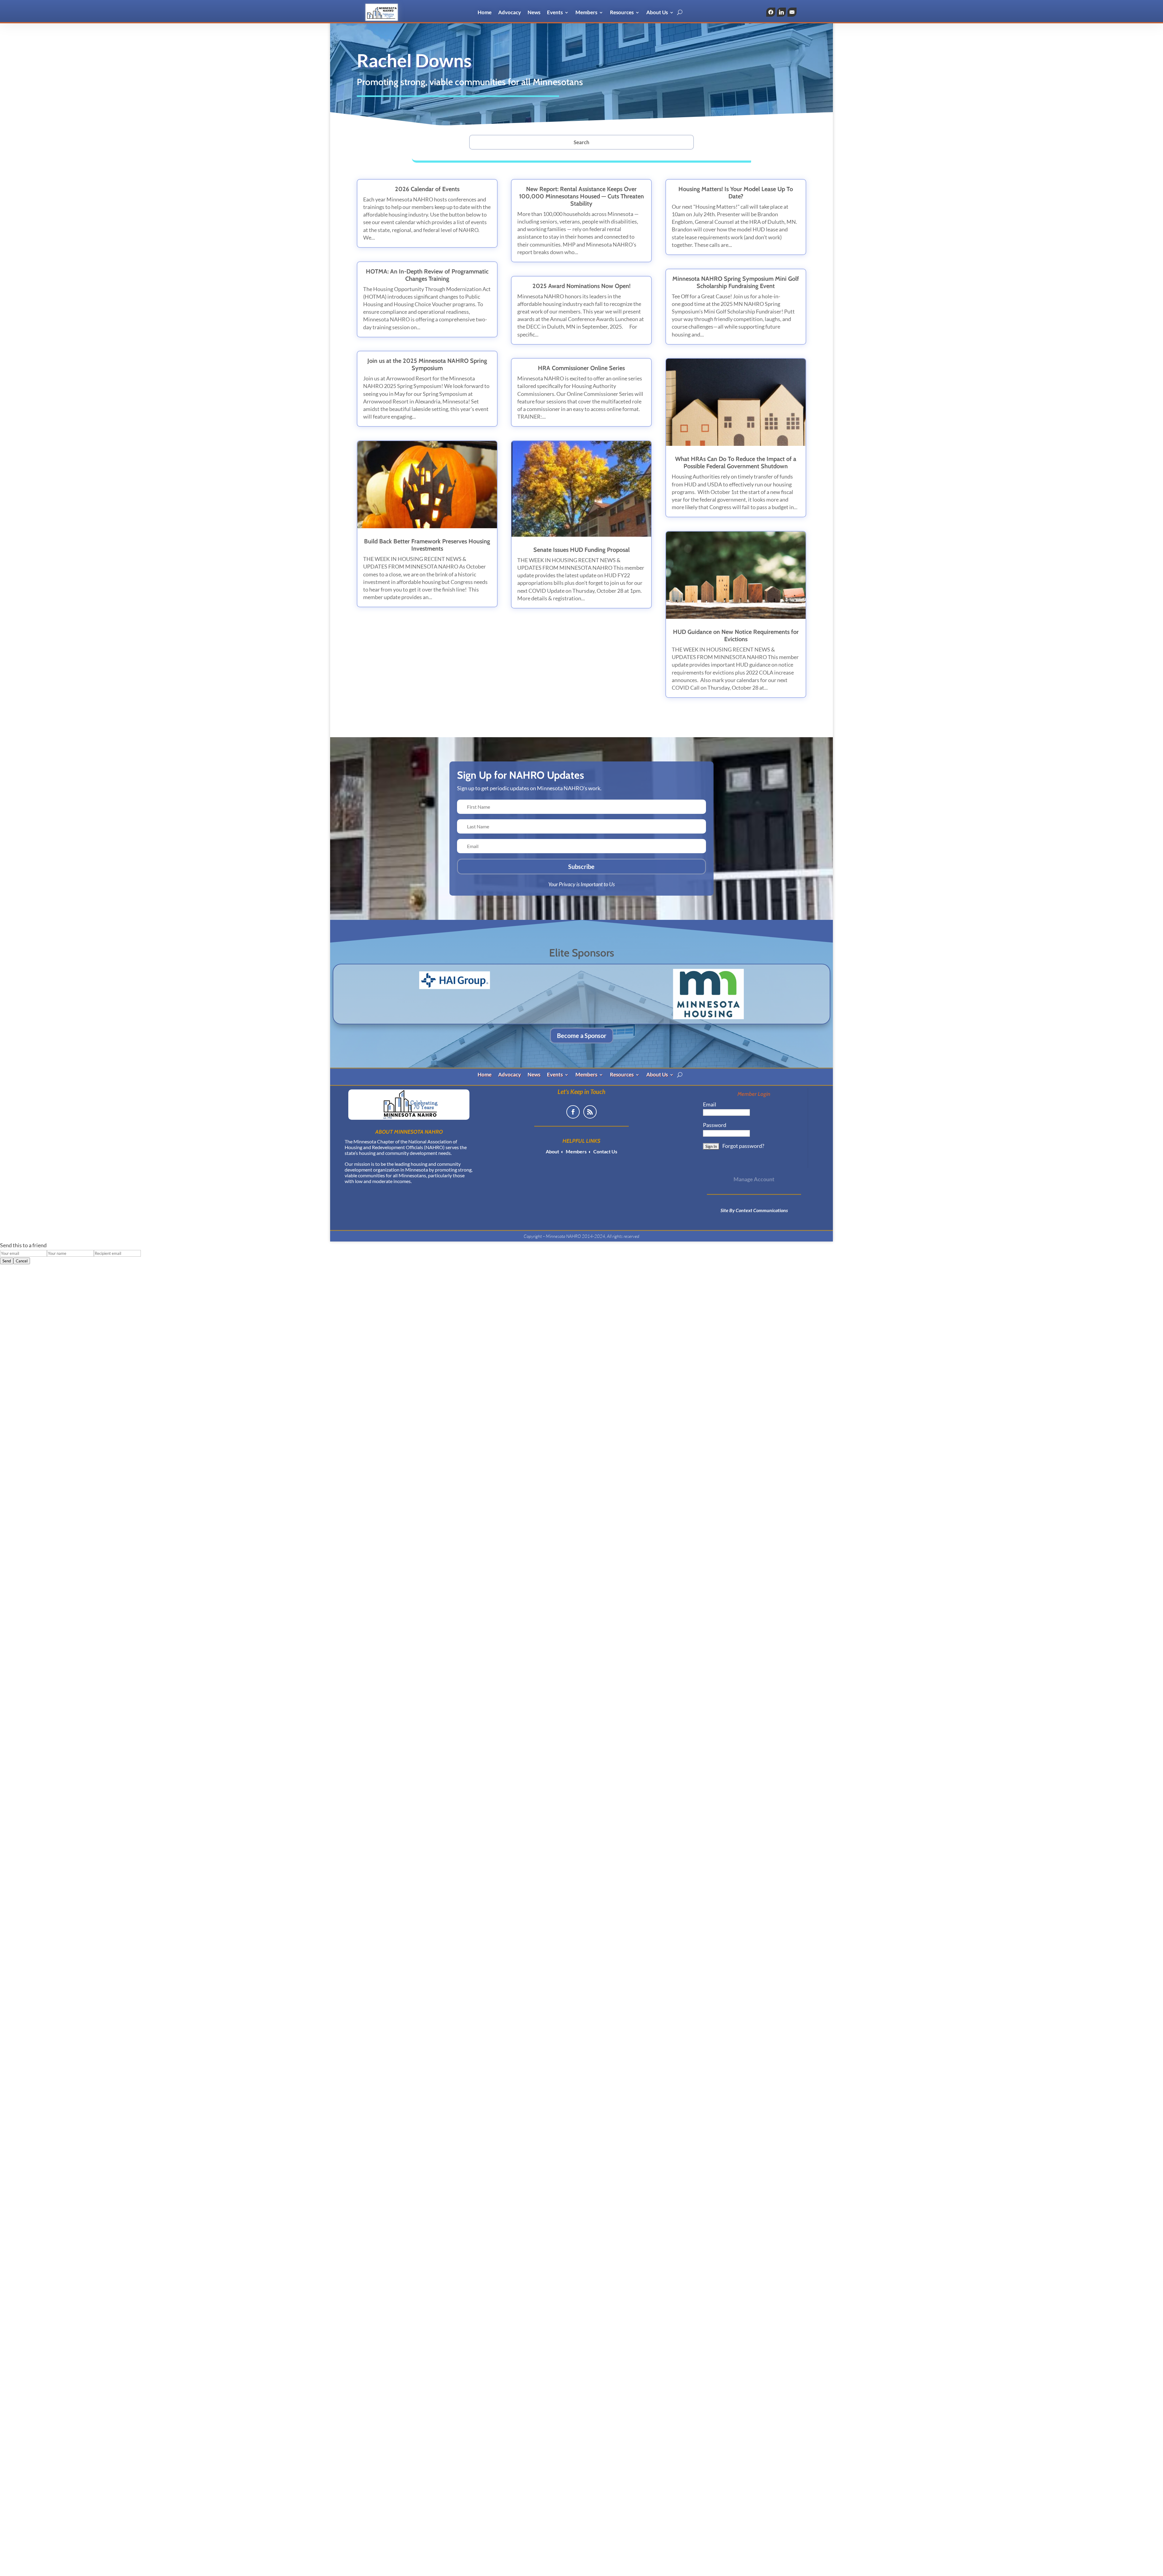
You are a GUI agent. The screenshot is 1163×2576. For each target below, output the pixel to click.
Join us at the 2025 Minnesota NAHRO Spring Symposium (427, 364)
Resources (622, 13)
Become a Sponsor (582, 1036)
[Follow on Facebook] (573, 1112)
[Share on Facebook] (771, 12)
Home (485, 13)
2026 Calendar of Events (427, 189)
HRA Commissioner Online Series (581, 368)
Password (715, 1125)
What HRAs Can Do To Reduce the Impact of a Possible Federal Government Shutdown (736, 462)
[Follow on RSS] (590, 1112)
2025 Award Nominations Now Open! (581, 286)
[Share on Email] (792, 12)
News (534, 13)
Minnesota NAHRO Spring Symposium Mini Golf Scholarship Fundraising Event (736, 282)
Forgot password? (743, 1146)
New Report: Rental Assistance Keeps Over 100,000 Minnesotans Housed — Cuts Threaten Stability (581, 196)
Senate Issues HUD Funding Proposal (581, 550)
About (552, 1151)
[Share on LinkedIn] (781, 12)
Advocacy (510, 13)
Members (586, 13)
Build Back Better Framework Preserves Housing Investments (427, 545)
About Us (657, 13)
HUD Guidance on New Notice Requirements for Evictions (736, 635)
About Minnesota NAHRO (409, 1132)
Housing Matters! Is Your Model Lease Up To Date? (736, 193)
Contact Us (605, 1151)
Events (555, 13)
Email (710, 1104)
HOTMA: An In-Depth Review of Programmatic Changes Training (427, 275)
